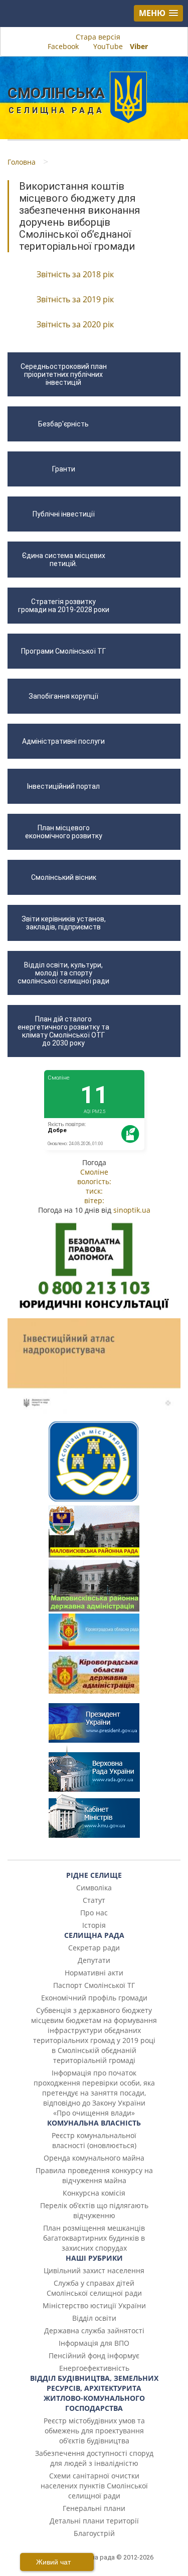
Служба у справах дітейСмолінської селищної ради (94, 2288)
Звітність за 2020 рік (75, 324)
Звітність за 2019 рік (75, 299)
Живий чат (54, 2562)
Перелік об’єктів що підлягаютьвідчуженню (94, 2210)
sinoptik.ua (132, 1210)
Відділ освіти (94, 2318)
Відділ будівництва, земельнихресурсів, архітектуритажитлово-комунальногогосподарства (94, 2393)
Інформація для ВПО (94, 2343)
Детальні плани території (94, 2521)
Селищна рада (94, 1935)
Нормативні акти (94, 1973)
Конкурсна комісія (94, 2193)
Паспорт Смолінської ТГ (94, 1985)
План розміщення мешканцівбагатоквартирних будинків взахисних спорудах (94, 2238)
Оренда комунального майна (94, 2158)
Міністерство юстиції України (94, 2305)
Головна (22, 162)
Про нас (94, 1913)
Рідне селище (94, 1875)
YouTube (108, 46)
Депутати (94, 1960)
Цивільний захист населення (94, 2270)
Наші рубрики (94, 2258)
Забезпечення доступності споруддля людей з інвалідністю (94, 2458)
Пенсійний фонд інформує (94, 2356)
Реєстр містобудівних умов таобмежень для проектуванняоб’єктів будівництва (94, 2431)
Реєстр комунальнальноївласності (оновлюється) (94, 2140)
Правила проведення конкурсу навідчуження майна (94, 2175)
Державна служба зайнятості (94, 2331)
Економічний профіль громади (94, 1998)
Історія (94, 1925)
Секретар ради (94, 1948)
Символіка (94, 1888)
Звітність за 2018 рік (75, 274)
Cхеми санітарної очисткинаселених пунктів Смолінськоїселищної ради (94, 2486)
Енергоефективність (94, 2368)
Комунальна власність (94, 2123)
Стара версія (97, 37)
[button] (158, 13)
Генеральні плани (94, 2508)
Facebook (63, 46)
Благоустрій (94, 2533)
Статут (94, 1900)
